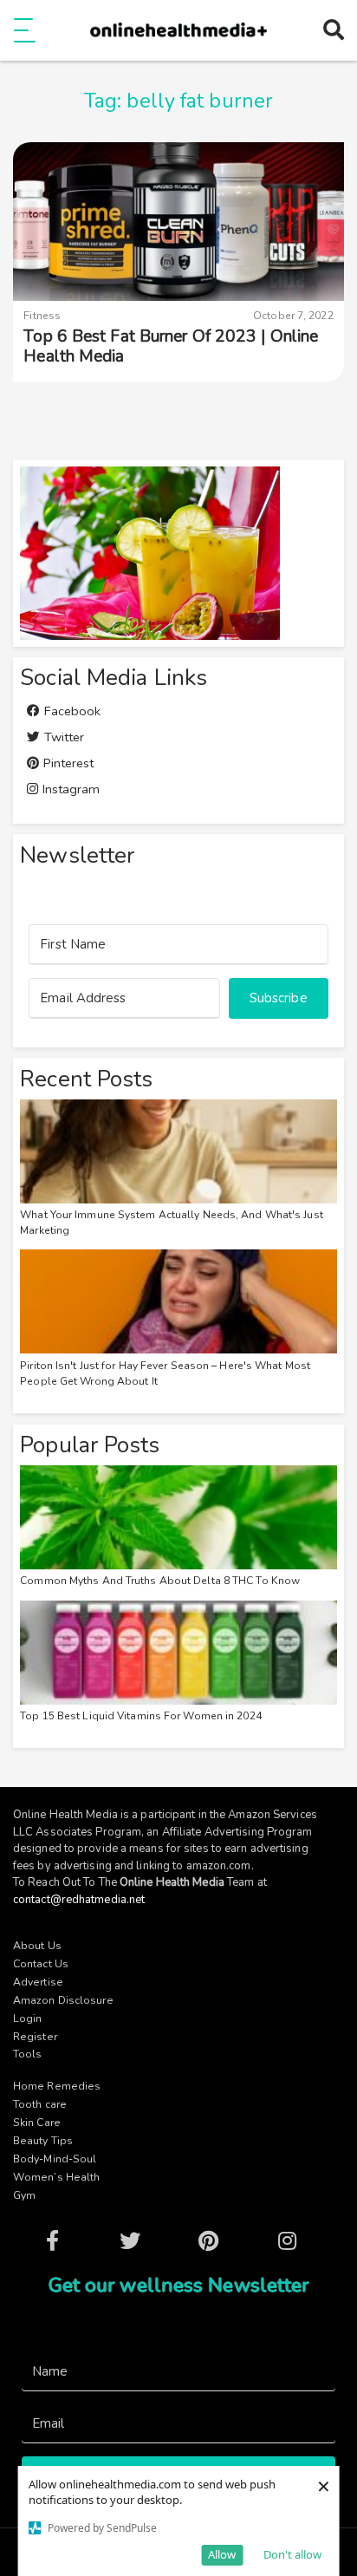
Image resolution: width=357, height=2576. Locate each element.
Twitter (62, 737)
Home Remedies (57, 2086)
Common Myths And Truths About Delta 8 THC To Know (160, 1581)
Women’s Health (56, 2177)
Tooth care (40, 2104)
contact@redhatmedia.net (79, 1900)
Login (28, 2018)
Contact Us (41, 1964)
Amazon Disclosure (63, 2000)
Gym (24, 2195)
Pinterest (67, 763)
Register (35, 2037)
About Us (37, 1946)
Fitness (42, 316)
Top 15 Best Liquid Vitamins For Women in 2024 (141, 1716)
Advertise (38, 1982)
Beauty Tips (43, 2141)
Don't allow (292, 2554)
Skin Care (37, 2123)
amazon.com (219, 1866)
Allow (222, 2554)
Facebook (71, 711)
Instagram (69, 789)
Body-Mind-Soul (55, 2159)
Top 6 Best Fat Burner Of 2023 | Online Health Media (171, 346)
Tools (28, 2054)
